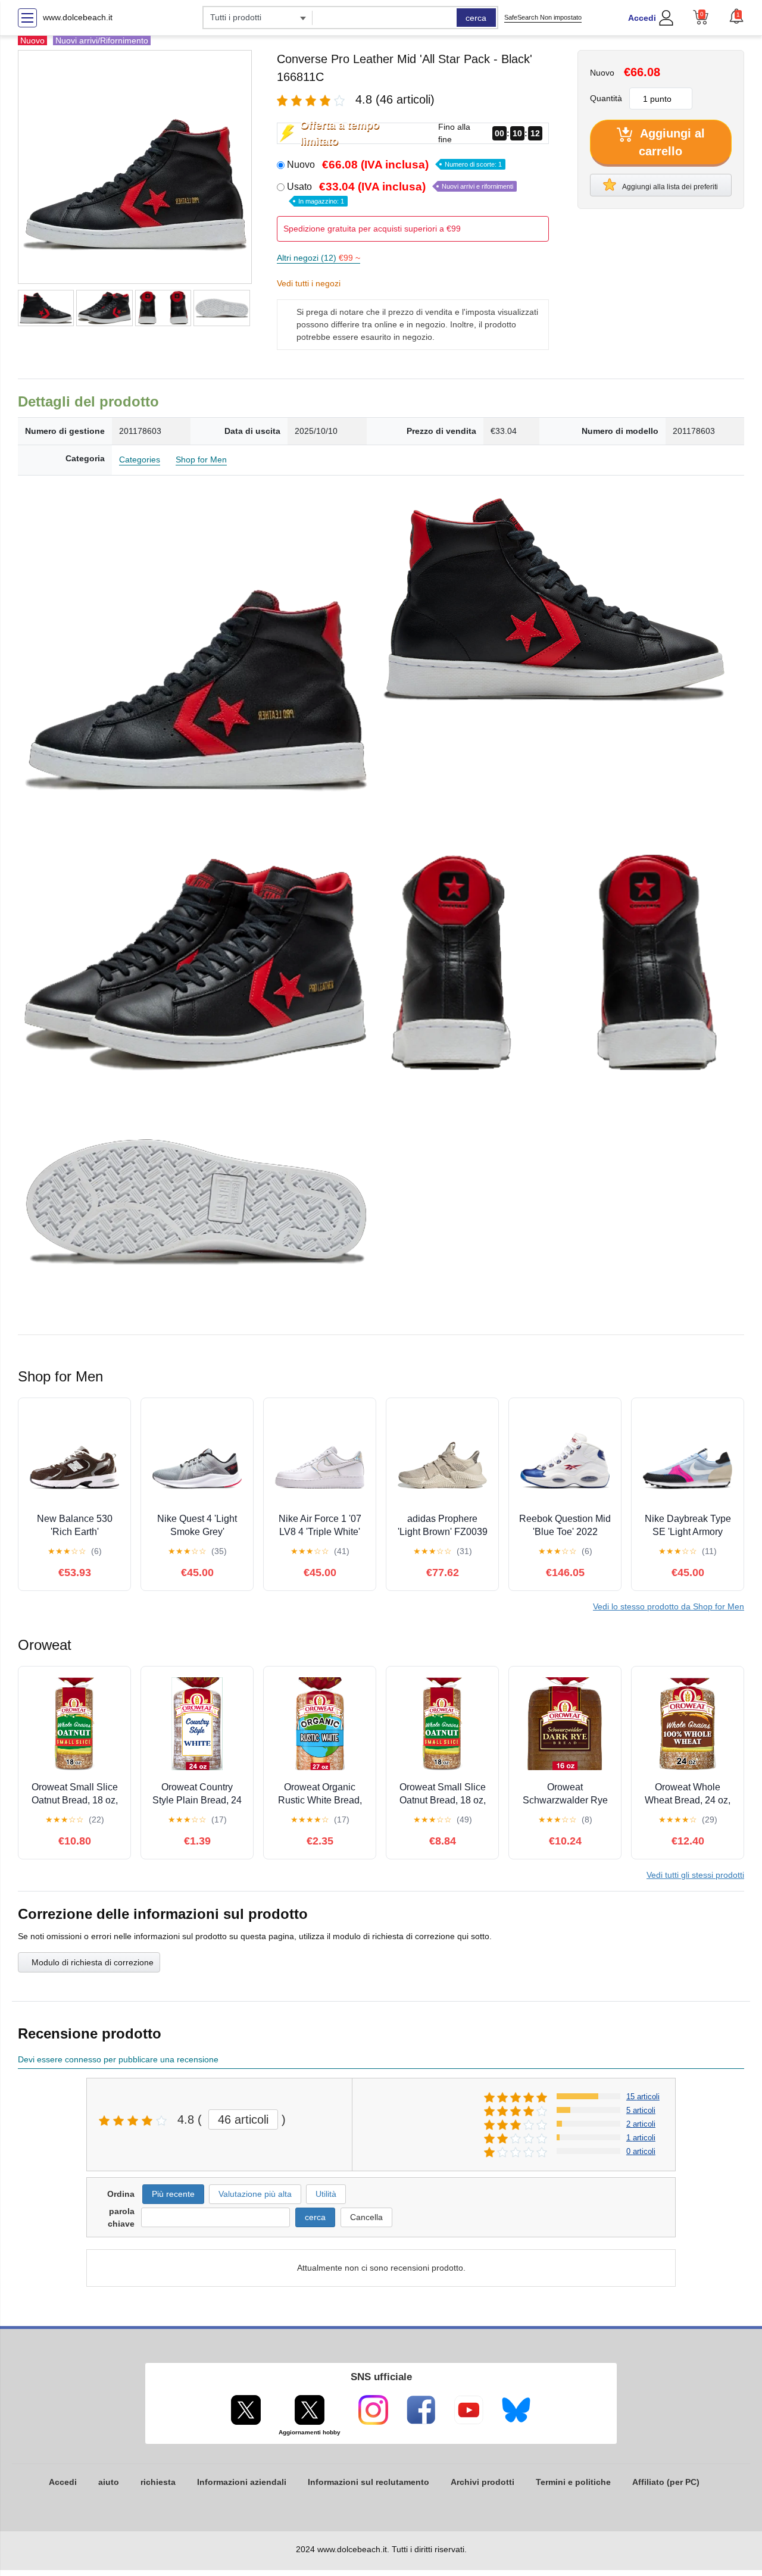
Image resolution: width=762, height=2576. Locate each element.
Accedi (642, 18)
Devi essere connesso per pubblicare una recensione (118, 2059)
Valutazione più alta (255, 2194)
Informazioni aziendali (242, 2482)
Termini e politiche (573, 2482)
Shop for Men (201, 459)
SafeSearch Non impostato (543, 17)
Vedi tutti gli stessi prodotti (695, 1875)
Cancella (366, 2217)
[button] (736, 16)
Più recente (173, 2194)
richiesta (158, 2482)
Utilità (326, 2194)
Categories (140, 459)
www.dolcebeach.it (78, 17)
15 (643, 2097)
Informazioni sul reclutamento (368, 2482)
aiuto (109, 2482)
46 (243, 2119)
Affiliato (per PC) (666, 2482)
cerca (476, 18)
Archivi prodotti (483, 2482)
